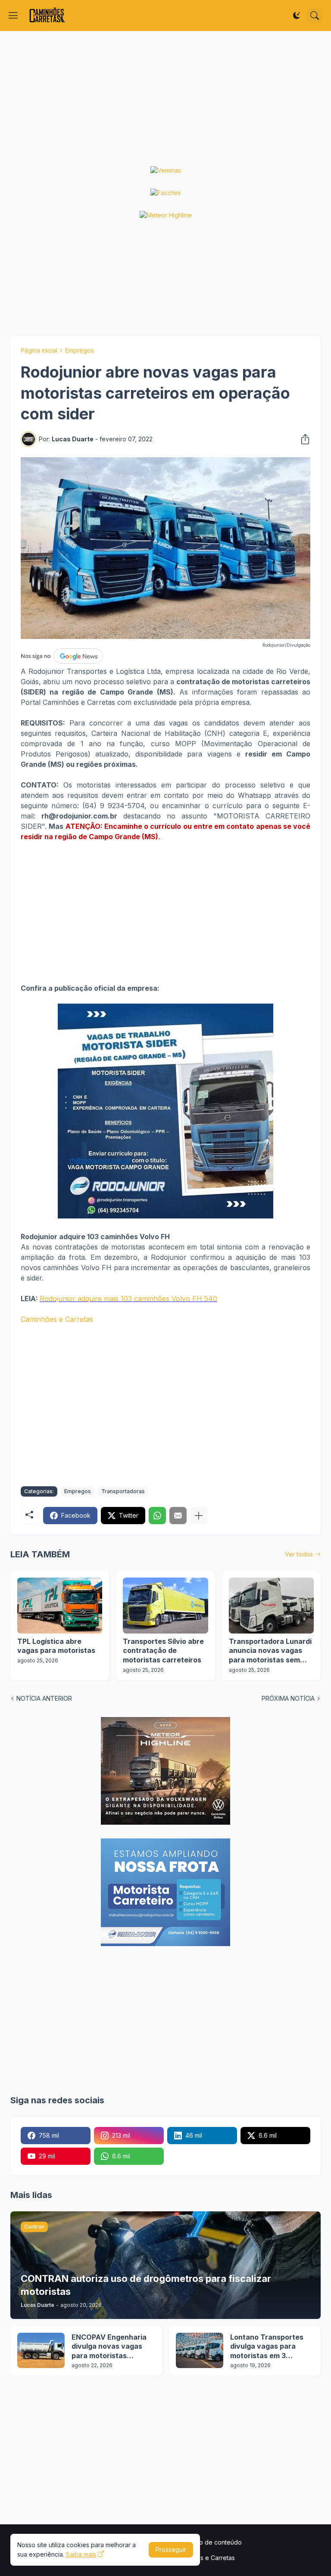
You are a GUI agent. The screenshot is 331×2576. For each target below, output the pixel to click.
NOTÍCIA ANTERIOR (44, 1698)
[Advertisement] (165, 99)
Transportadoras (123, 1491)
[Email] (178, 1516)
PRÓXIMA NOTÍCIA (288, 1698)
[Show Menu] (13, 15)
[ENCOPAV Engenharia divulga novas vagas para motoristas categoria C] (41, 2350)
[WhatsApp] (157, 1516)
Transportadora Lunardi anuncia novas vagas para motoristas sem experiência (270, 1651)
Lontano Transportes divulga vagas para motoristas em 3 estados (267, 2347)
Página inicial (39, 350)
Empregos (80, 350)
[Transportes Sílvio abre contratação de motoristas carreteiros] (165, 1606)
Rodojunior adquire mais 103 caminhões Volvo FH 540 (128, 1299)
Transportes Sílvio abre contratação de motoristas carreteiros (163, 1651)
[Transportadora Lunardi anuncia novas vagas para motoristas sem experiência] (271, 1606)
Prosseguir (171, 2550)
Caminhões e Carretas (57, 1319)
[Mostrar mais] (199, 1516)
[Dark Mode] (297, 15)
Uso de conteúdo (217, 2542)
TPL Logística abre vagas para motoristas (56, 1646)
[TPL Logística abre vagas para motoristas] (60, 1606)
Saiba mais (81, 2554)
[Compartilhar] (303, 439)
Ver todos (299, 1554)
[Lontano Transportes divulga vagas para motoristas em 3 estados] (200, 2350)
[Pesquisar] (315, 15)
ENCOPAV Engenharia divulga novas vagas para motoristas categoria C (109, 2347)
